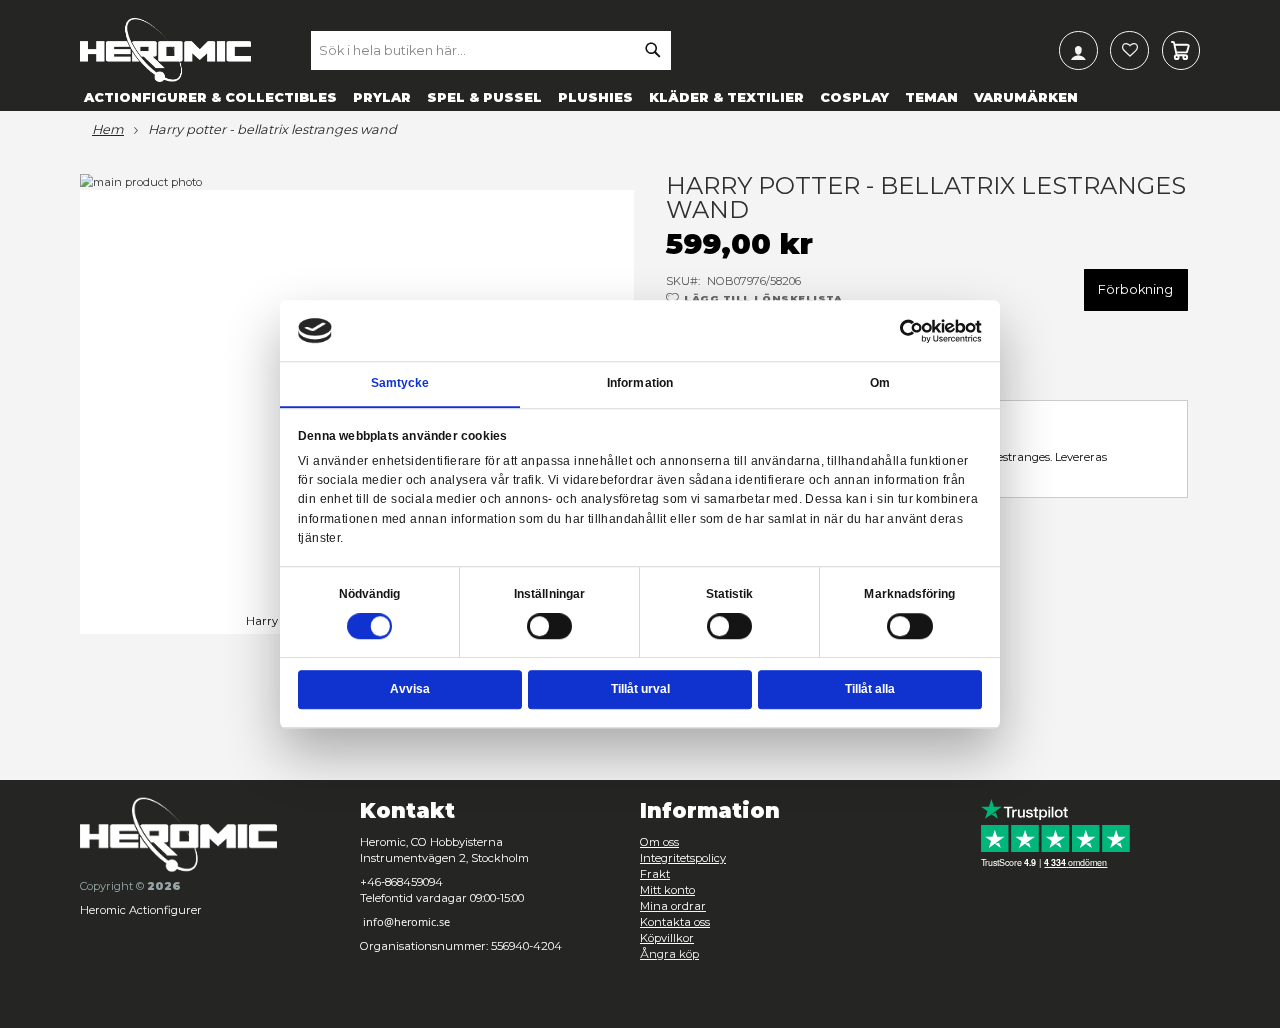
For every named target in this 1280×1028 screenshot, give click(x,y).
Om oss (659, 842)
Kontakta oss (675, 922)
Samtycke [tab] (400, 384)
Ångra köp (669, 954)
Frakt (655, 874)
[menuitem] (210, 96)
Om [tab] (880, 384)
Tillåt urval (640, 689)
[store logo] (165, 50)
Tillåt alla (870, 689)
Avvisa (410, 689)
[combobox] (491, 50)
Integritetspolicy (683, 858)
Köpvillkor (667, 938)
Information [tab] (640, 384)
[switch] (550, 628)
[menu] (640, 96)
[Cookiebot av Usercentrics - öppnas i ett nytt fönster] (912, 331)
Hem (108, 130)
